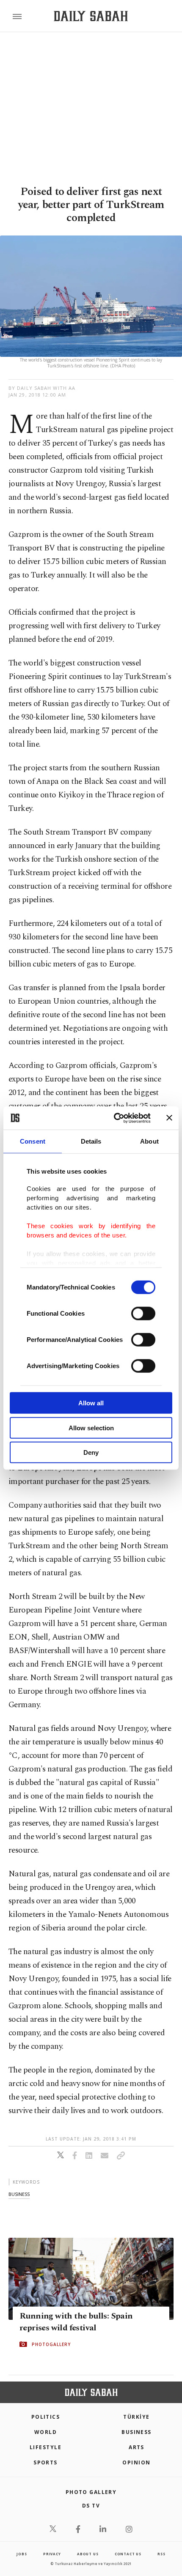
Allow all (91, 1403)
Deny (91, 1452)
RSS (161, 2554)
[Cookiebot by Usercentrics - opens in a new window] (114, 1118)
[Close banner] (169, 1118)
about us (88, 2554)
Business (136, 2432)
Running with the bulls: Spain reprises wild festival (76, 2322)
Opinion (136, 2462)
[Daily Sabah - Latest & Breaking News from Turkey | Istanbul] (91, 16)
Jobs (22, 2554)
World (45, 2432)
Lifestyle (45, 2447)
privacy (52, 2554)
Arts (136, 2447)
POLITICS (46, 2417)
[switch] (143, 1314)
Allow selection (91, 1428)
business (19, 2194)
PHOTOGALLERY (51, 2344)
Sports (45, 2462)
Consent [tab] (33, 1141)
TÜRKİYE (136, 2417)
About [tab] (149, 1141)
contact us (128, 2554)
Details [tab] (91, 1141)
